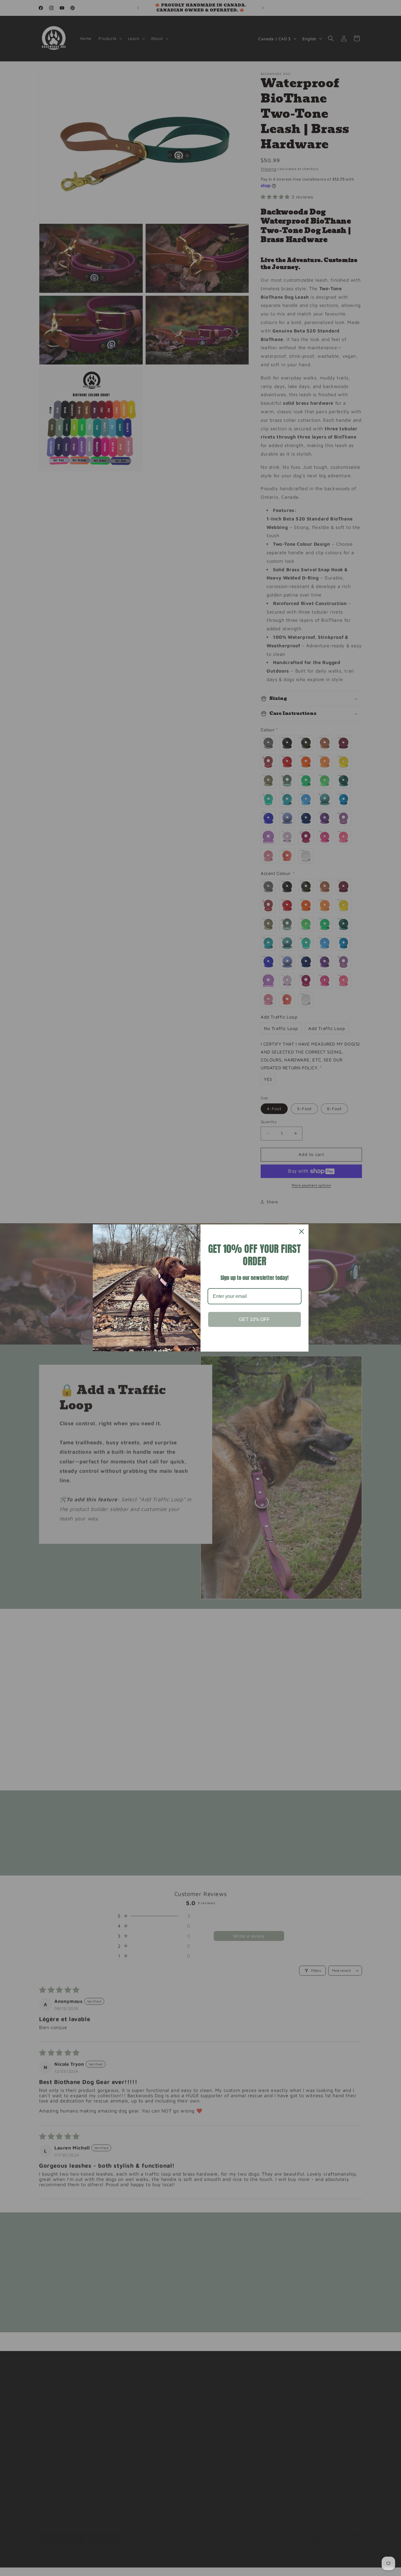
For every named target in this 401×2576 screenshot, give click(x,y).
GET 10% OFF (254, 1319)
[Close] (301, 1231)
